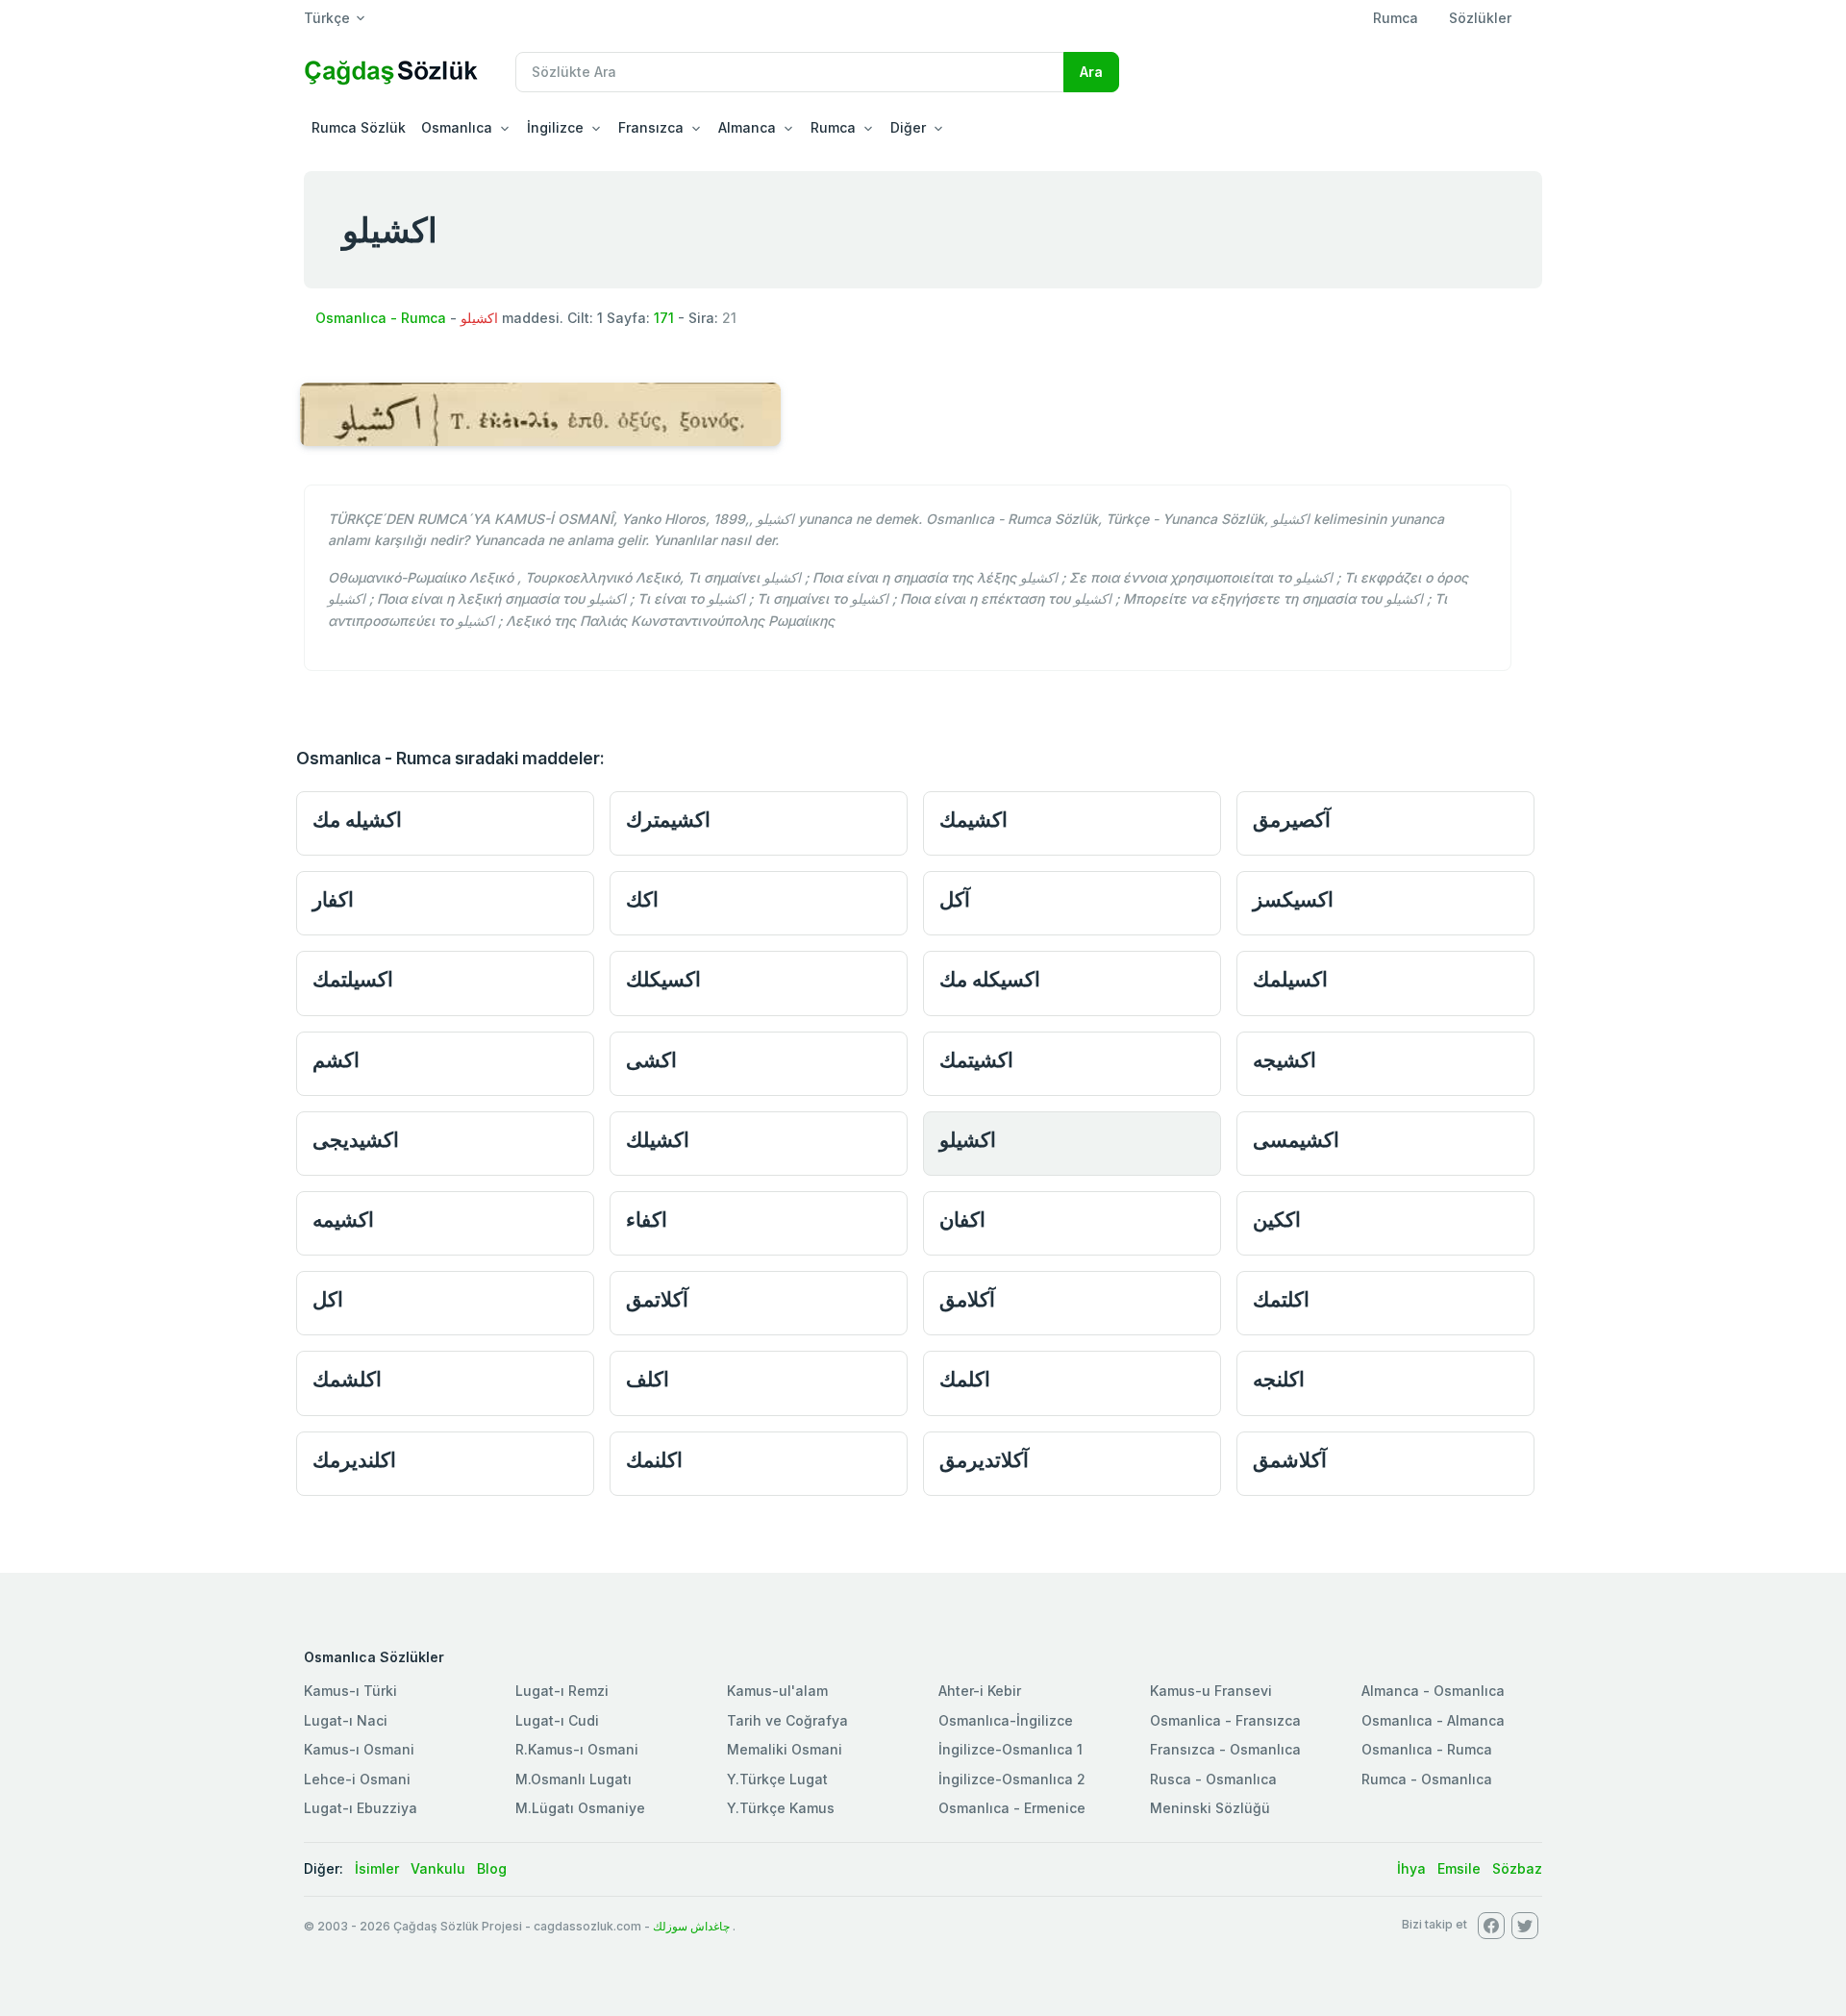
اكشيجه (1285, 1060)
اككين (1277, 1220)
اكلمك (965, 1379)
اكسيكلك (663, 979)
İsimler (377, 1868)
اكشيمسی (1296, 1140)
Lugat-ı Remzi (562, 1691)
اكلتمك (1281, 1299)
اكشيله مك (357, 820)
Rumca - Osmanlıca (1427, 1779)
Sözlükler (1480, 18)
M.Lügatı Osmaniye (580, 1808)
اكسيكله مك (990, 979)
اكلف (648, 1379)
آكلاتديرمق (984, 1460)
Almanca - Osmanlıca (1433, 1691)
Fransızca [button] (651, 127)
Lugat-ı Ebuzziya (361, 1808)
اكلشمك (347, 1379)
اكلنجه (1279, 1379)
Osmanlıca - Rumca (381, 318)
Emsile (1459, 1868)
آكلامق (967, 1299)
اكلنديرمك (354, 1460)
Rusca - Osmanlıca (1213, 1779)
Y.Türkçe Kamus (781, 1808)
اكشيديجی (356, 1140)
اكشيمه (343, 1220)
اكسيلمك (1290, 979)
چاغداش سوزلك (691, 1926)
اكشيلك (658, 1140)
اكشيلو (968, 1140)
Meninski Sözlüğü (1210, 1808)
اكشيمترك (668, 820)
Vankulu (438, 1868)
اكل (328, 1299)
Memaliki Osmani (785, 1749)
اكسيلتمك (353, 979)
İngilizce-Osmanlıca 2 (1012, 1779)
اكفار (333, 899)
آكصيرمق (1292, 820)
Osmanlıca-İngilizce (1006, 1720)
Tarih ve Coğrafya (787, 1720)
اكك (642, 899)
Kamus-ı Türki (350, 1691)
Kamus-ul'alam (777, 1691)
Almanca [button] (747, 127)
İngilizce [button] (555, 127)
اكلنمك (654, 1460)
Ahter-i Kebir (980, 1691)
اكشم (336, 1060)
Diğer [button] (908, 127)
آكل (955, 899)
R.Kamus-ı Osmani (577, 1749)
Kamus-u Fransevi (1211, 1691)
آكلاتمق (657, 1299)
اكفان (962, 1220)
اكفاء (647, 1220)
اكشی (651, 1060)
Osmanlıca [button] (457, 127)
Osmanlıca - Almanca (1433, 1720)
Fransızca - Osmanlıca (1225, 1749)
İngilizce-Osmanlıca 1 (1010, 1749)
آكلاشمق (1290, 1460)
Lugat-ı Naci (346, 1720)
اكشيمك (973, 820)
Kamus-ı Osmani (359, 1749)
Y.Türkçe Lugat (777, 1779)
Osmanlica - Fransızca (1225, 1720)
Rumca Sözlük (359, 127)
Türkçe (327, 18)
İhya (1411, 1868)
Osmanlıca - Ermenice (1012, 1808)
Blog (492, 1868)
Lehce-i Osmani (357, 1779)
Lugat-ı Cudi (557, 1720)
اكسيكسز (1293, 899)
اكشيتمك (976, 1060)
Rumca (1396, 18)
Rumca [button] (833, 127)
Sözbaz (1517, 1868)
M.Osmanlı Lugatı (574, 1779)
